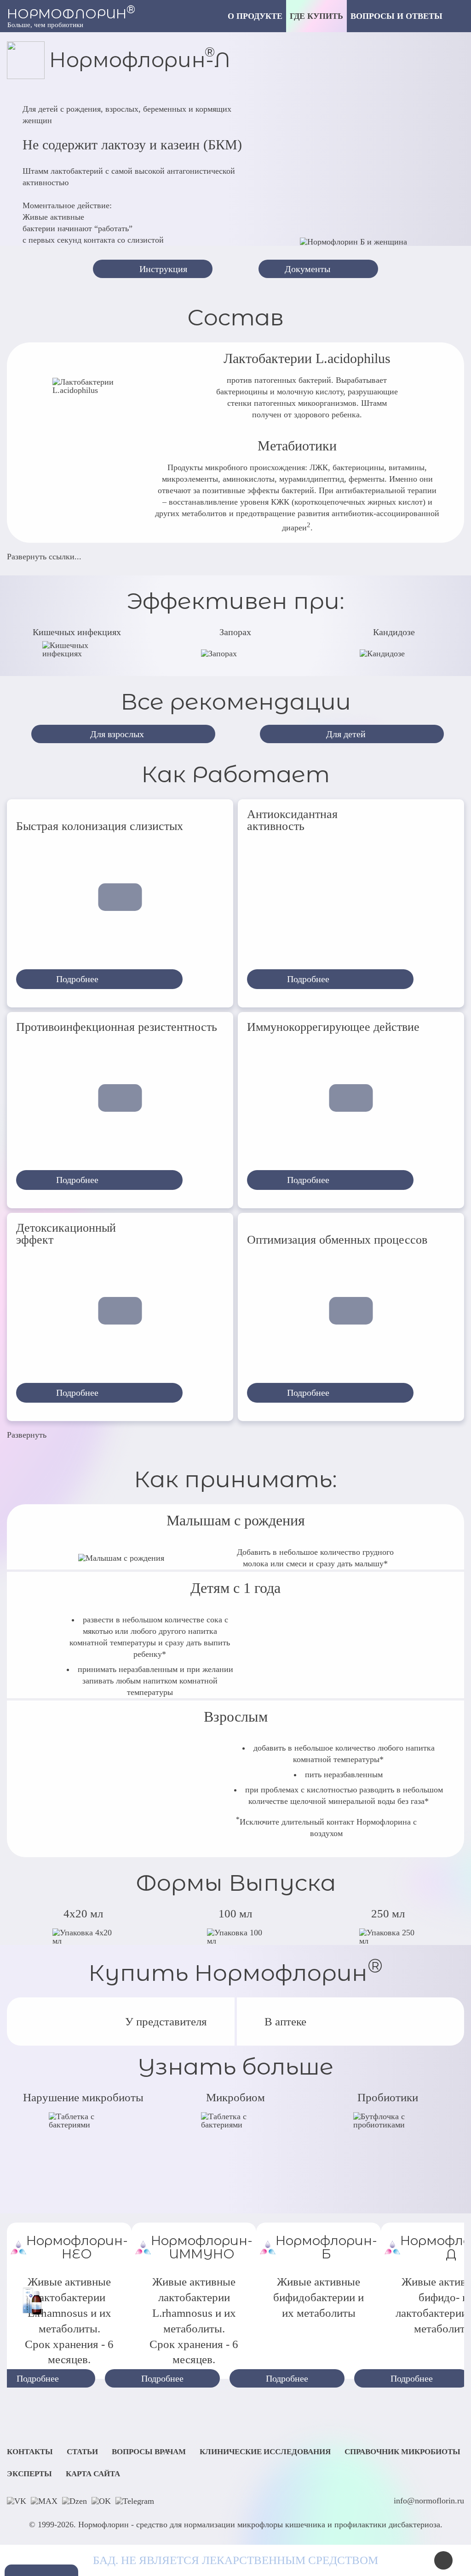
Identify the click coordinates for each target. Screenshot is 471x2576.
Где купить (316, 16)
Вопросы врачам (149, 2452)
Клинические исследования (265, 2452)
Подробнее (162, 2378)
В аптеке (285, 2022)
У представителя (166, 2022)
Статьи (82, 2452)
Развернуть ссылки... (44, 557)
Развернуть (27, 1435)
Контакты (30, 2452)
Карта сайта (93, 2474)
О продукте (255, 16)
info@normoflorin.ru (429, 2501)
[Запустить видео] (120, 897)
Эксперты (29, 2474)
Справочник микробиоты (402, 2452)
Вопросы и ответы (396, 16)
